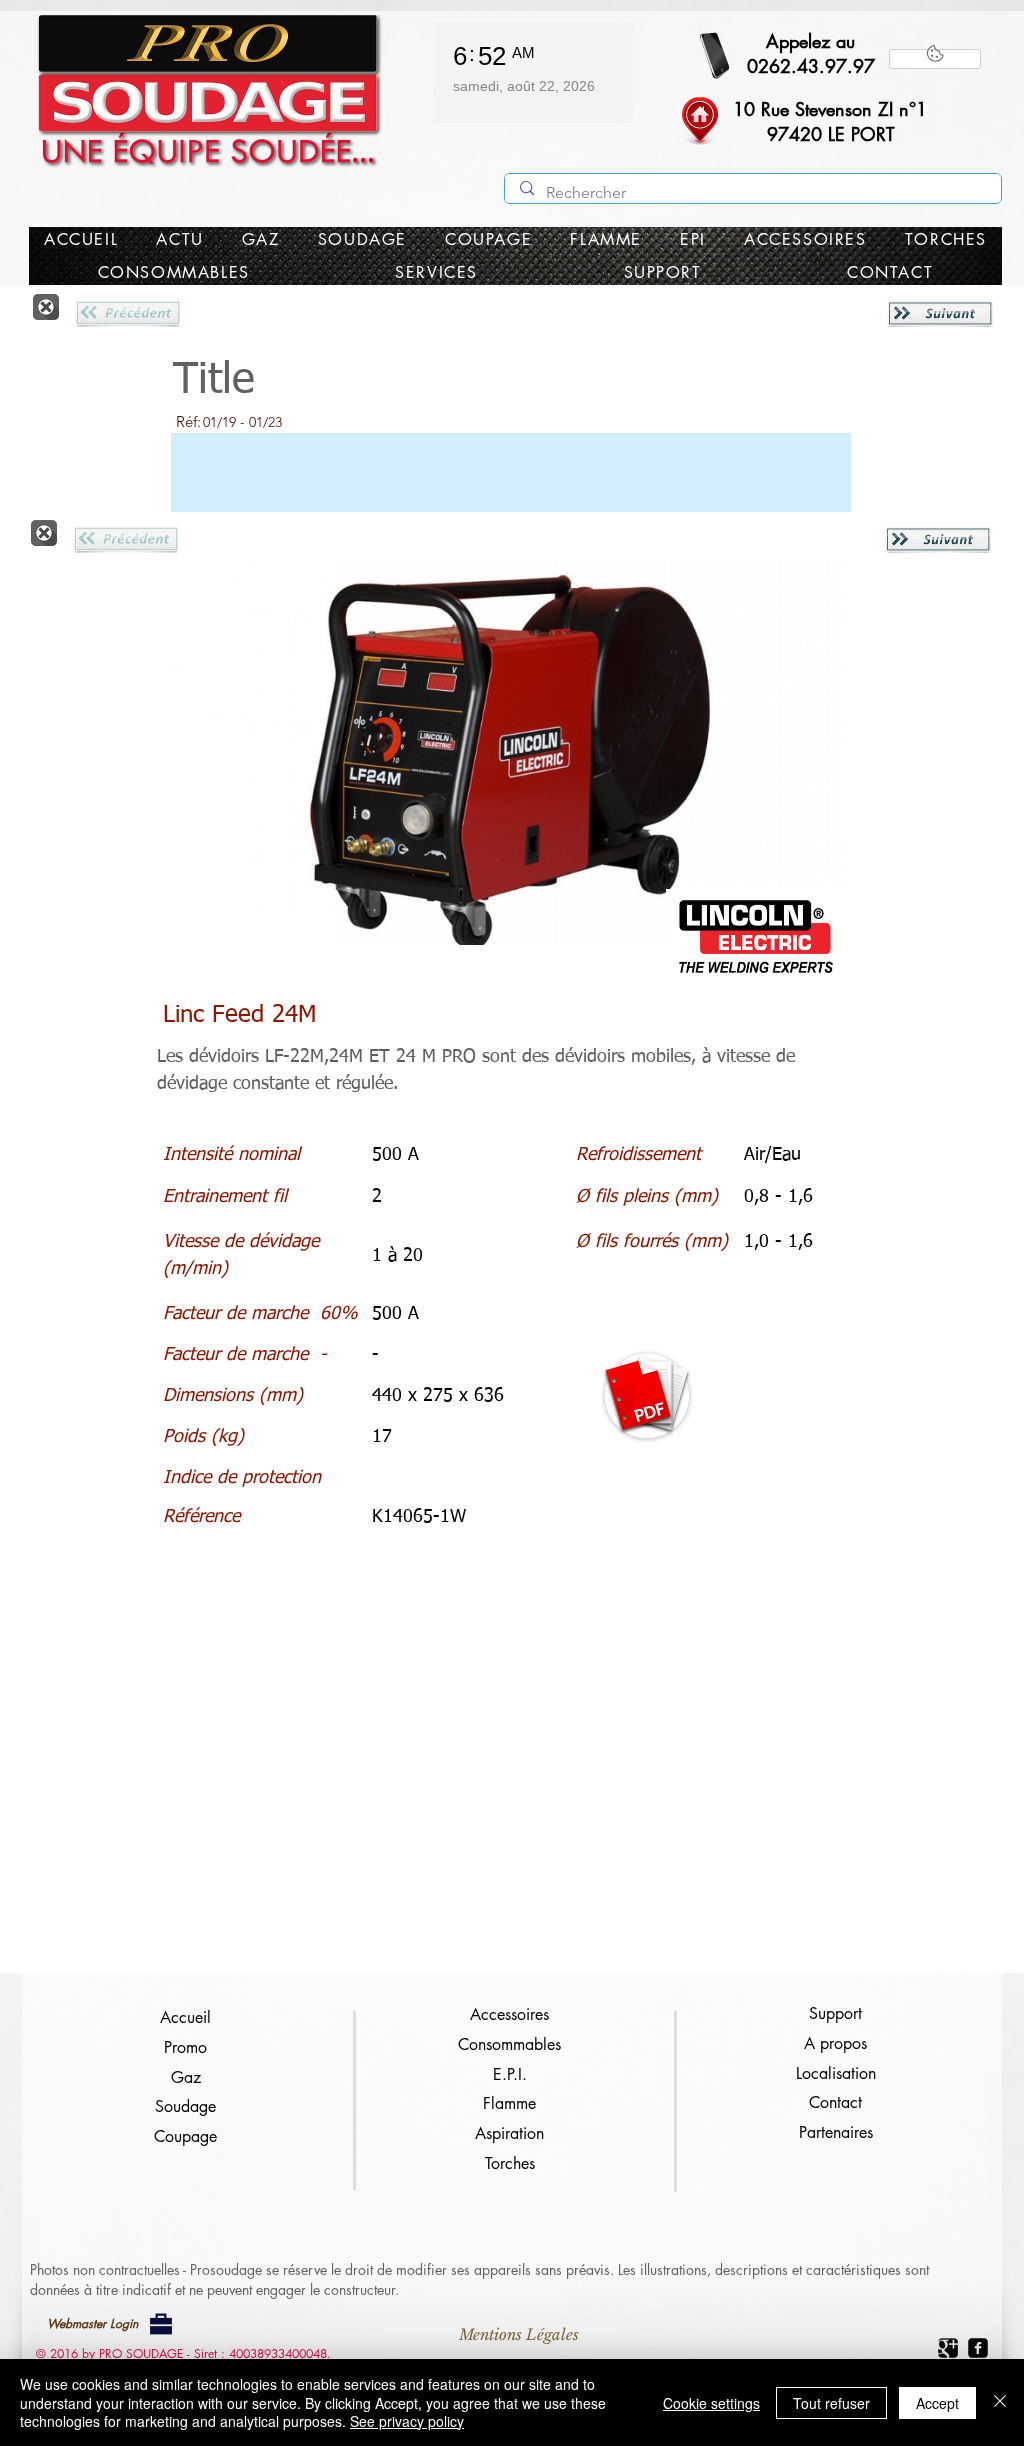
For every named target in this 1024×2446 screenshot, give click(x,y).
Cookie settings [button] (711, 2403)
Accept (937, 2403)
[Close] (1000, 2402)
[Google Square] (948, 2348)
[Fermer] (46, 307)
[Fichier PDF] (646, 1396)
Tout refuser (831, 2403)
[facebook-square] (978, 2348)
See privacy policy (407, 2421)
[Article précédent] (127, 313)
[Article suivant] (940, 313)
